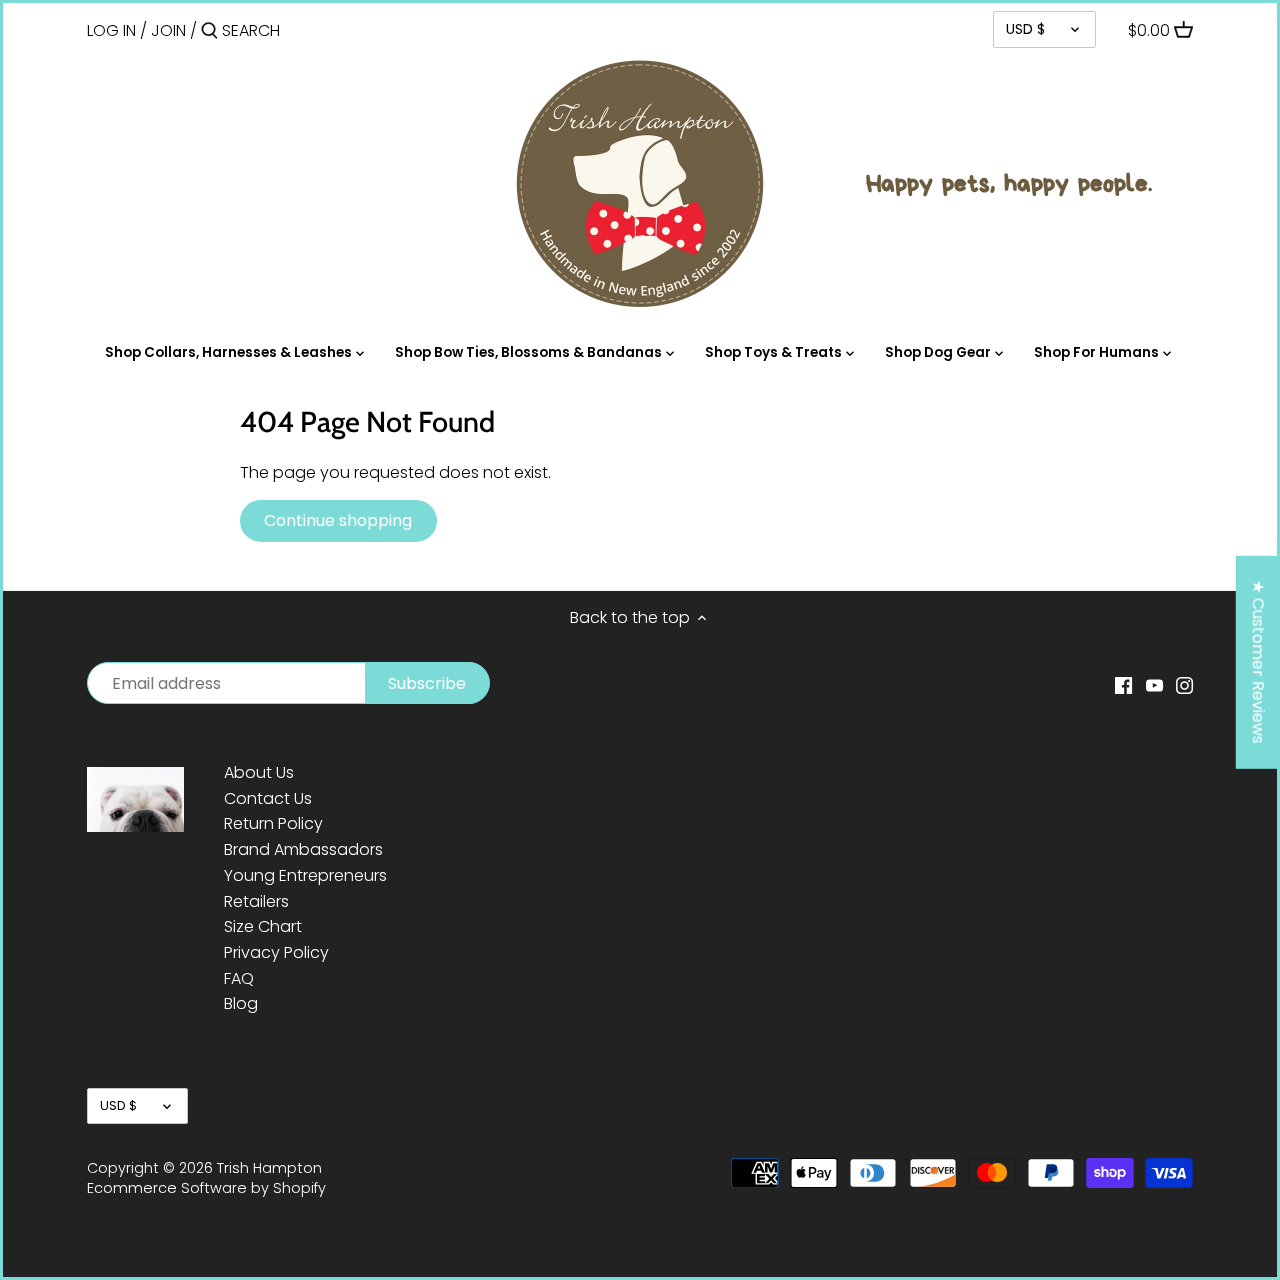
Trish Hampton (269, 1168)
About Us (259, 772)
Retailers (256, 901)
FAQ (239, 978)
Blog (241, 1003)
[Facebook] (1123, 685)
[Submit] (209, 32)
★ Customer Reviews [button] (1258, 662)
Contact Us (268, 798)
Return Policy (273, 823)
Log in (111, 30)
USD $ (1025, 29)
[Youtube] (1154, 685)
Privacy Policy (276, 952)
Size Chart (263, 926)
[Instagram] (1184, 685)
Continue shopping (338, 520)
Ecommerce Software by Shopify (206, 1188)
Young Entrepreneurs (305, 875)
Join (168, 30)
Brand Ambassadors (303, 849)
